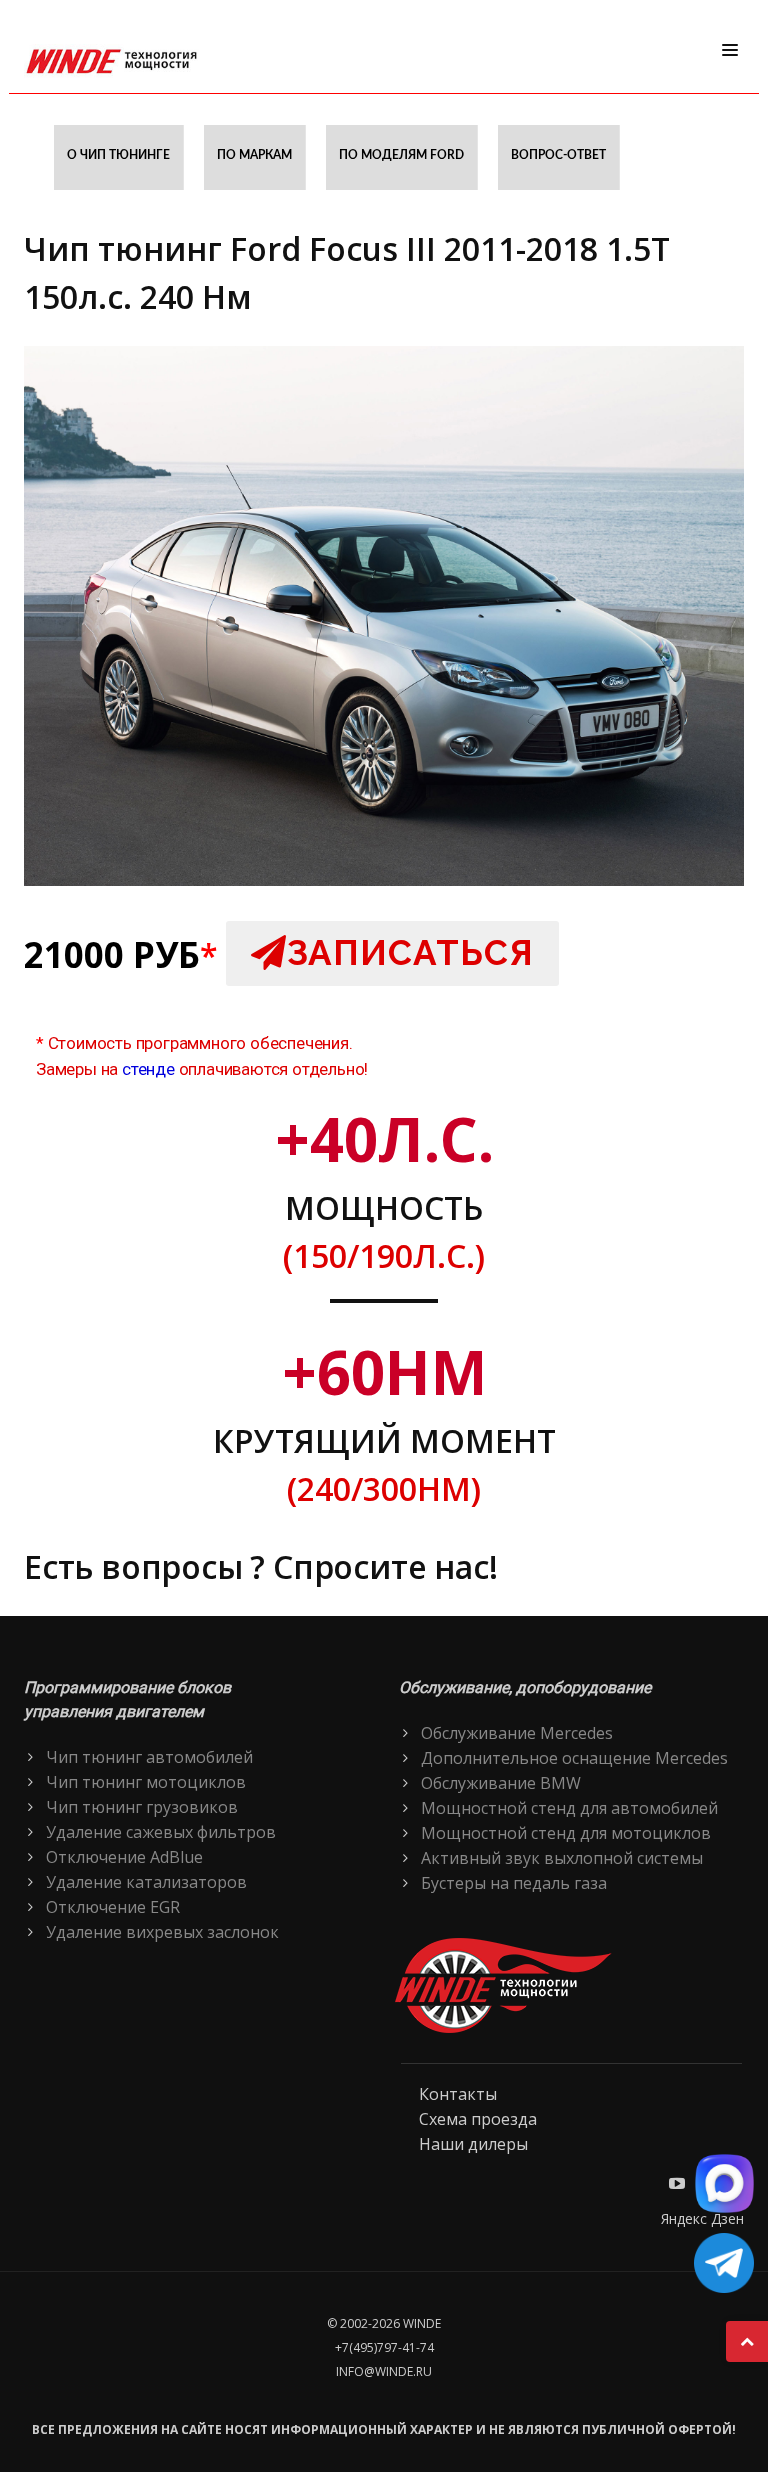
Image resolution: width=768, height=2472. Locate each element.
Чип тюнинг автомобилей (149, 1757)
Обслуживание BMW (501, 1783)
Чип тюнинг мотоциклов (146, 1782)
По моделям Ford (401, 155)
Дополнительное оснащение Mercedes (574, 1758)
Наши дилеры (473, 2144)
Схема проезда (478, 2119)
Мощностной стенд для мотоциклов (566, 1833)
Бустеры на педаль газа (514, 1883)
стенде (148, 1069)
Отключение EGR (113, 1907)
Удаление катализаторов (146, 1882)
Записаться (410, 952)
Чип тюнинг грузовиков (142, 1807)
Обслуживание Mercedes (517, 1733)
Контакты (458, 2094)
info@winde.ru (384, 2371)
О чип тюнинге (118, 155)
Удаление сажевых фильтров (161, 1832)
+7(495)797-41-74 (384, 2347)
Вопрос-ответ (558, 155)
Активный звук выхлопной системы (562, 1858)
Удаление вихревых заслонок (162, 1932)
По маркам (254, 155)
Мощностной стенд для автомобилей (569, 1808)
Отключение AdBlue (124, 1857)
